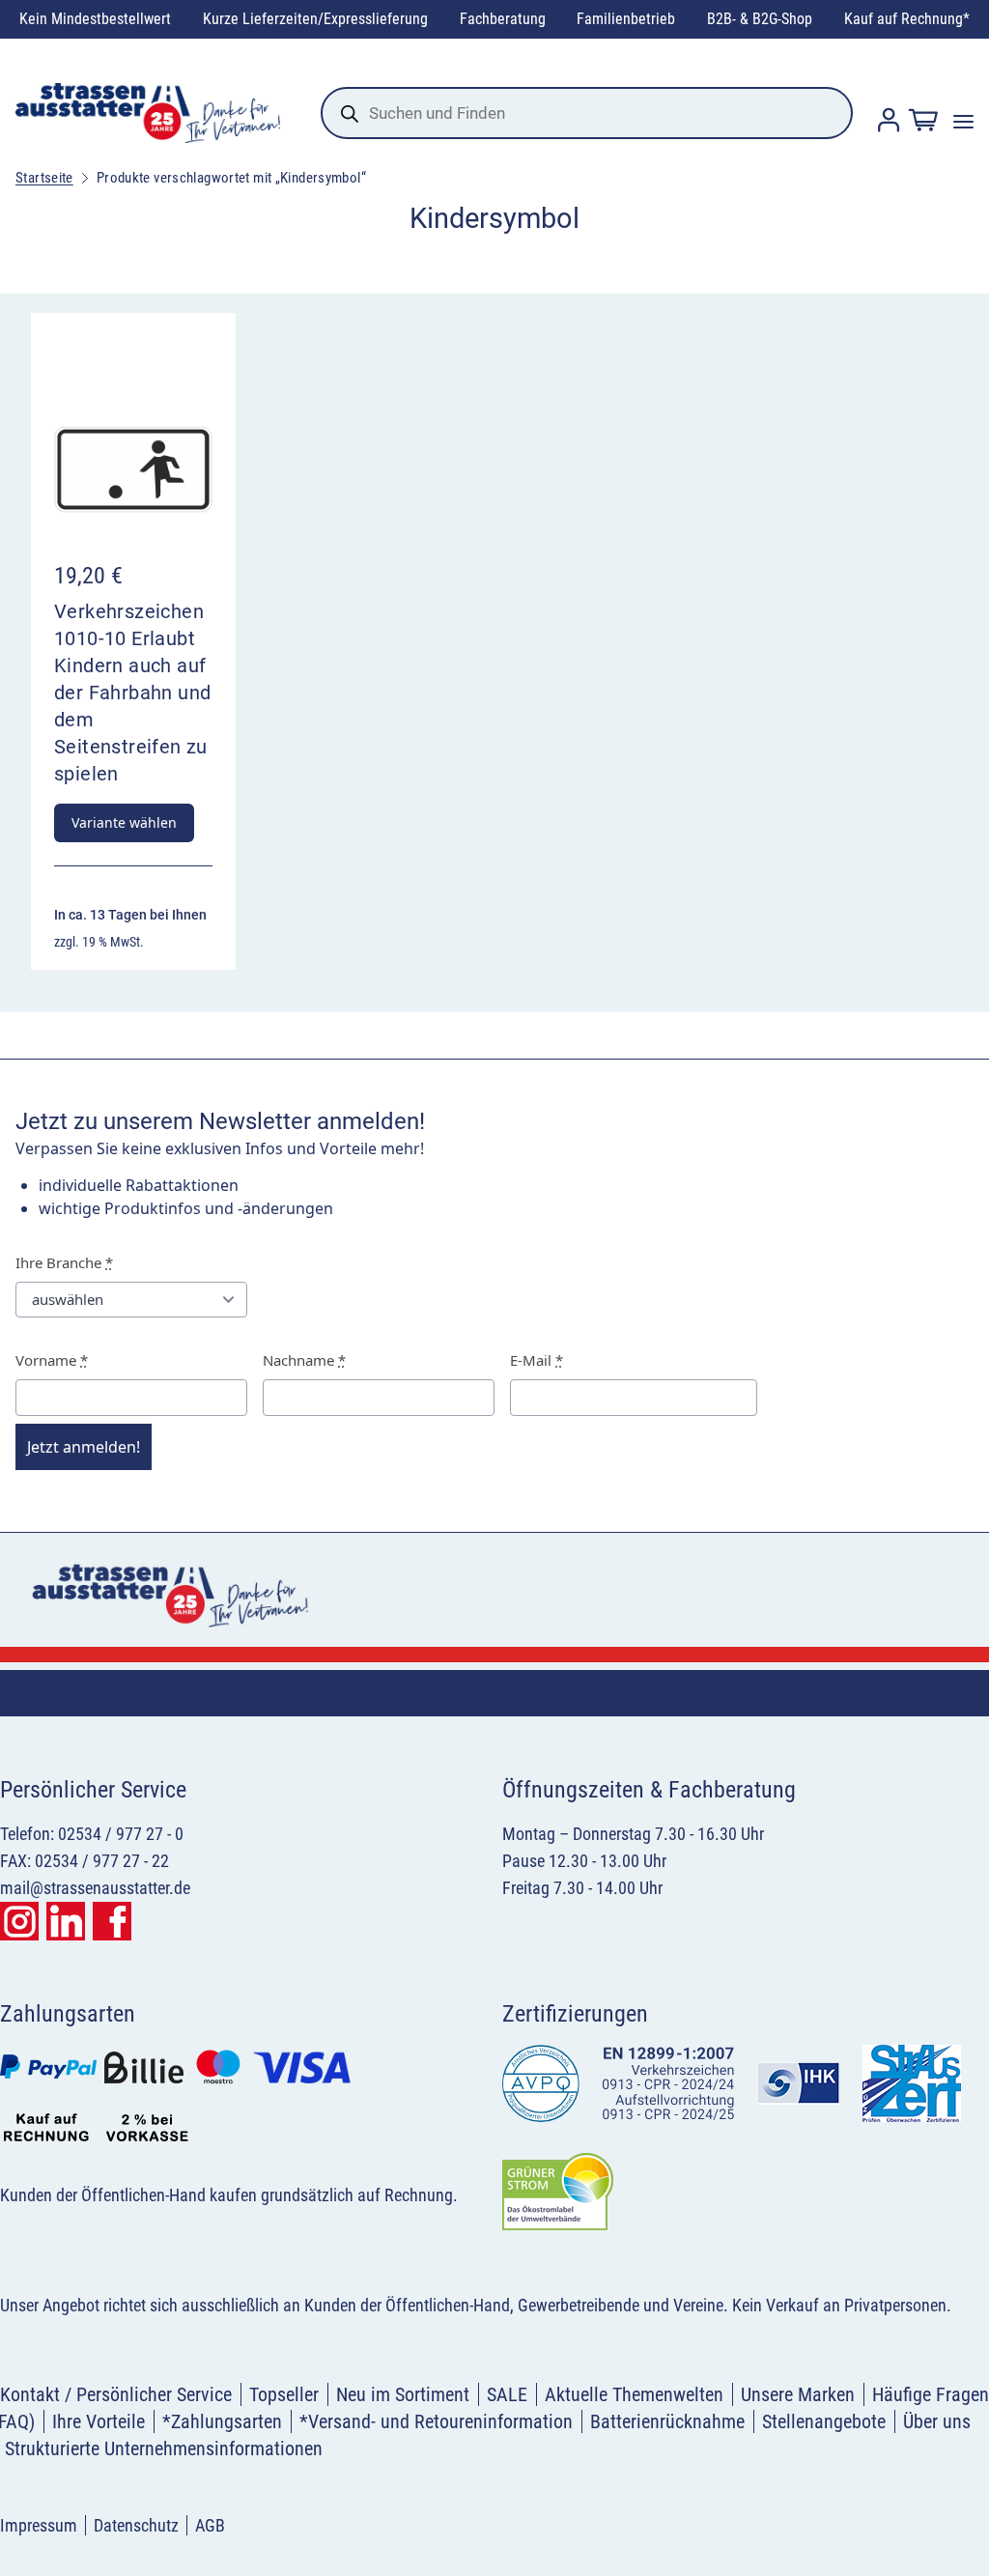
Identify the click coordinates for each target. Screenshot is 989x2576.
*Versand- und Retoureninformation (436, 2421)
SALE (507, 2394)
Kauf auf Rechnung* (907, 19)
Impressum (39, 2525)
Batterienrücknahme (667, 2421)
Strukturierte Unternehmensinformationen (164, 2449)
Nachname (304, 1360)
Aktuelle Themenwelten (634, 2394)
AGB (210, 2525)
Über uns (937, 2421)
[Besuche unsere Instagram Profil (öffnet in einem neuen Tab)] (19, 1921)
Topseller (284, 2394)
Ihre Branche (64, 1262)
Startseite (44, 178)
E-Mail (537, 1360)
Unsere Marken (798, 2394)
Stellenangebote (824, 2421)
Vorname (52, 1360)
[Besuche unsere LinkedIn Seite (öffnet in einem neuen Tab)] (66, 1921)
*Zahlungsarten (222, 2421)
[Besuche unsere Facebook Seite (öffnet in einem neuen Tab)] (112, 1921)
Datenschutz (136, 2525)
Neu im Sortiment (403, 2394)
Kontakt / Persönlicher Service (116, 2394)
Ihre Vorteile (99, 2421)
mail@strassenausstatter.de (95, 1888)
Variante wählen (124, 822)
